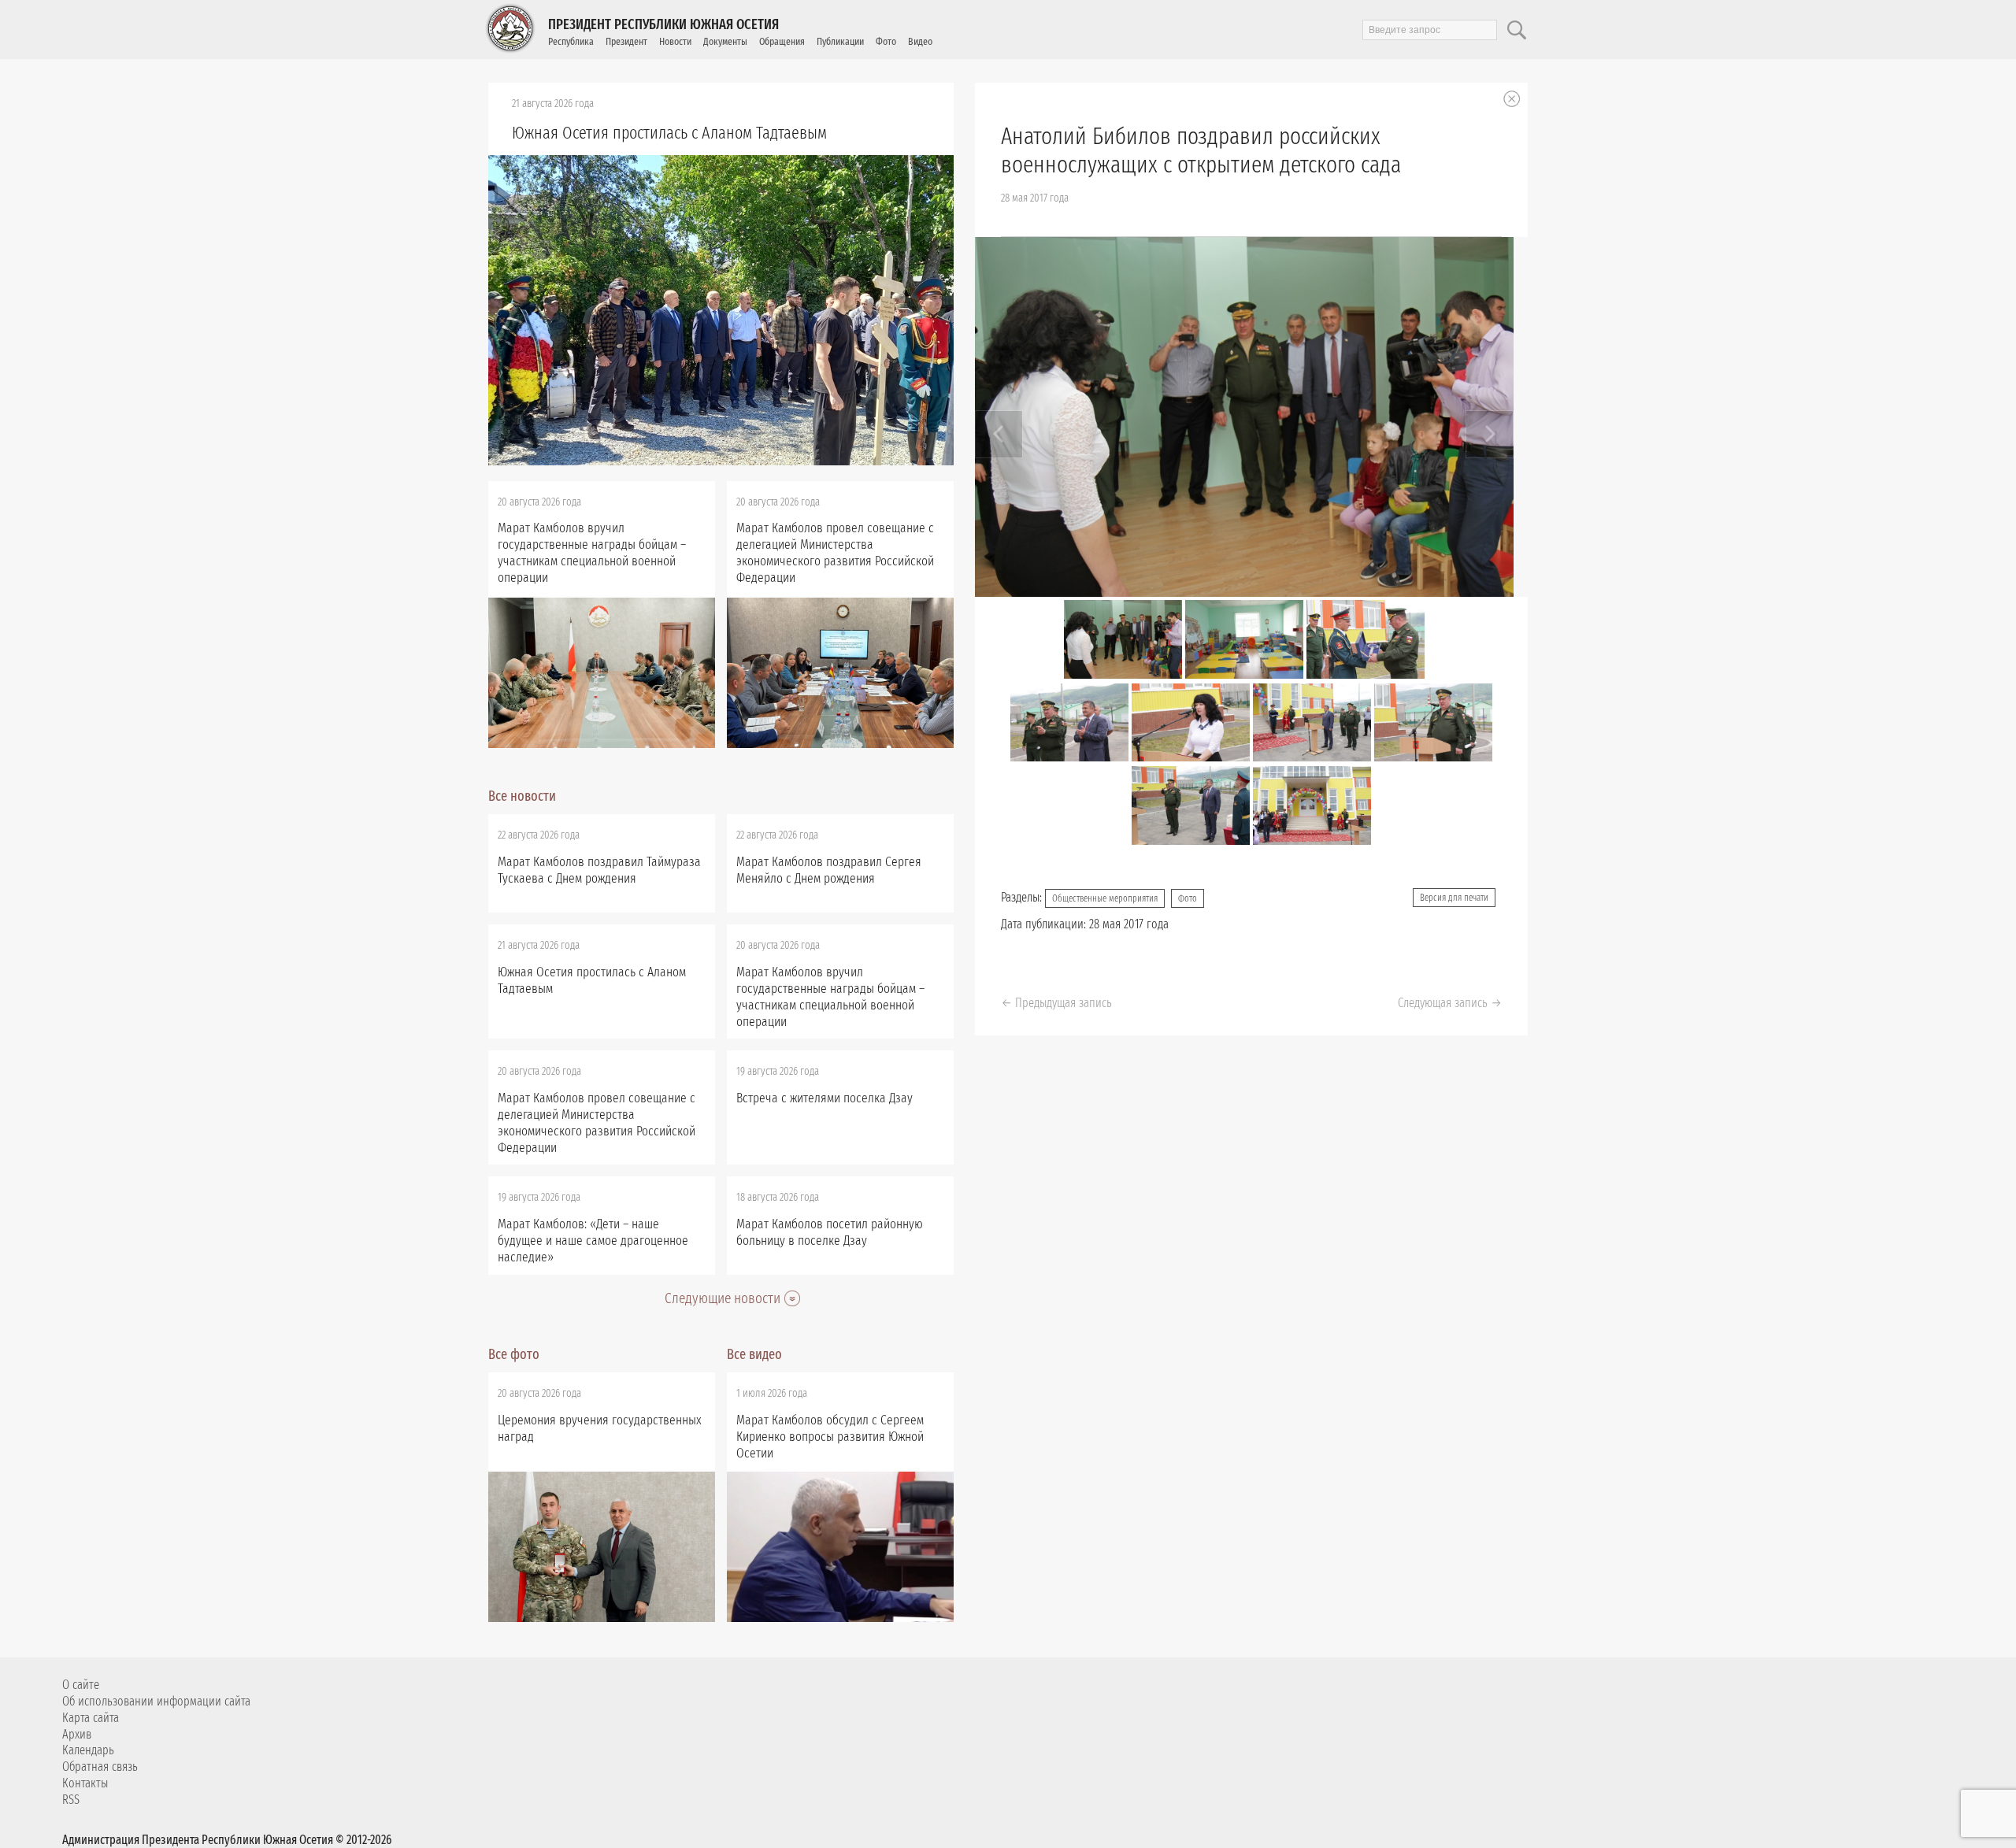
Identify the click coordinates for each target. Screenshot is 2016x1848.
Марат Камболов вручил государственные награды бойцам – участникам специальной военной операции (592, 553)
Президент (626, 41)
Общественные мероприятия (1105, 898)
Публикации (840, 41)
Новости (675, 41)
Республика (571, 41)
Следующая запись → (1450, 1003)
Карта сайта (91, 1718)
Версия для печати (1454, 898)
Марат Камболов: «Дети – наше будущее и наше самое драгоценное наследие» (593, 1241)
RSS (71, 1800)
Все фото (514, 1354)
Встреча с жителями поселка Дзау (825, 1098)
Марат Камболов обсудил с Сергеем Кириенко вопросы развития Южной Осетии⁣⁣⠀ (830, 1437)
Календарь (88, 1750)
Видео (920, 41)
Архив (77, 1734)
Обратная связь (100, 1767)
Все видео (754, 1354)
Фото (886, 41)
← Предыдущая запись (1056, 1003)
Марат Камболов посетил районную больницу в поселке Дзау (830, 1232)
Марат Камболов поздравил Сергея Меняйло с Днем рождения (829, 870)
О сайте (81, 1685)
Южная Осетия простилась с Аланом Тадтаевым (669, 133)
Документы (725, 41)
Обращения (782, 41)
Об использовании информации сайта (156, 1701)
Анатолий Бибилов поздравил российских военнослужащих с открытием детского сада (1201, 150)
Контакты (85, 1783)
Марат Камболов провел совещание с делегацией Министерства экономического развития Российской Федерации (835, 553)
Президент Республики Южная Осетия (663, 24)
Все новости (522, 796)
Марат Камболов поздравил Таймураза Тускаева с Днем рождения (599, 870)
